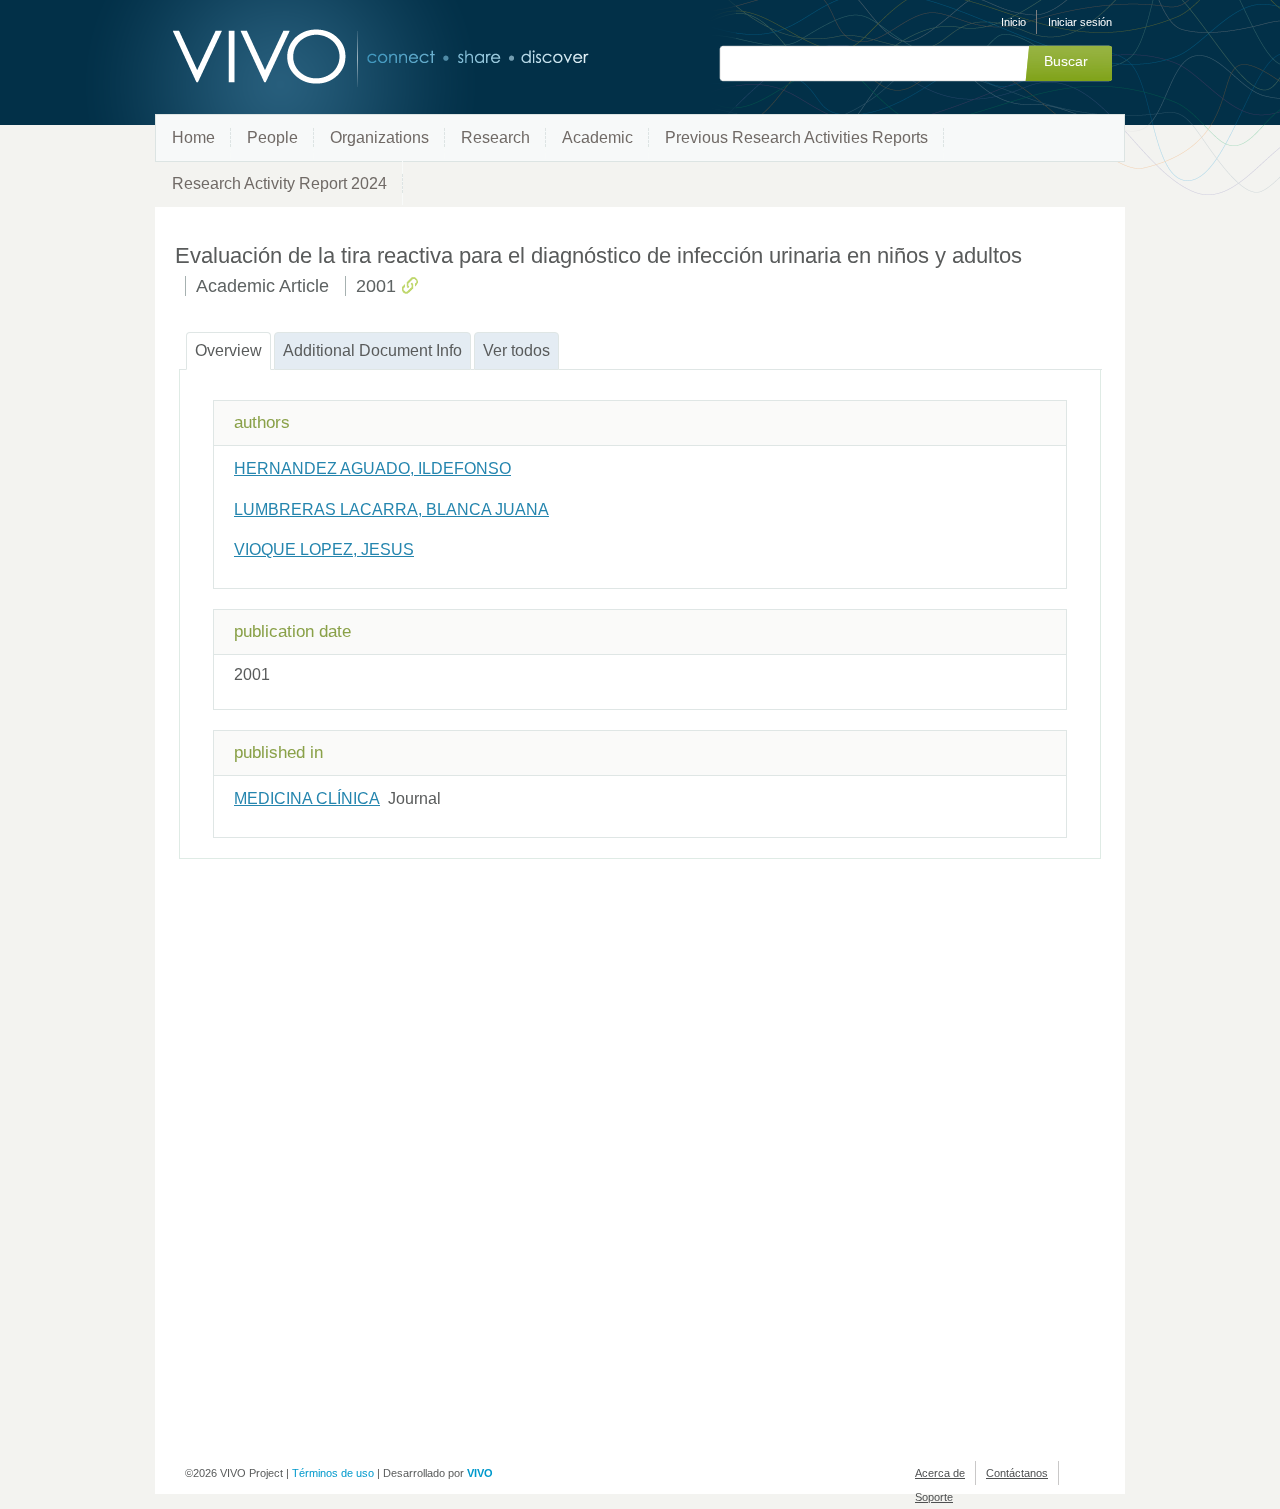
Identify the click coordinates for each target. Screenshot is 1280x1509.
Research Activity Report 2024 (279, 183)
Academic (597, 137)
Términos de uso (333, 1473)
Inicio (1013, 22)
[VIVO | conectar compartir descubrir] (348, 57)
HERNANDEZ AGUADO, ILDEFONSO (372, 468)
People (272, 137)
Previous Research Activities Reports (796, 137)
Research (495, 137)
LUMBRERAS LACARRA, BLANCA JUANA (391, 509)
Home (193, 137)
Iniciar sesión (1080, 22)
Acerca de (940, 1473)
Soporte (934, 1497)
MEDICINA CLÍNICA (307, 798)
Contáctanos (1017, 1473)
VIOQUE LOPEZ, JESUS (324, 549)
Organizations (379, 137)
